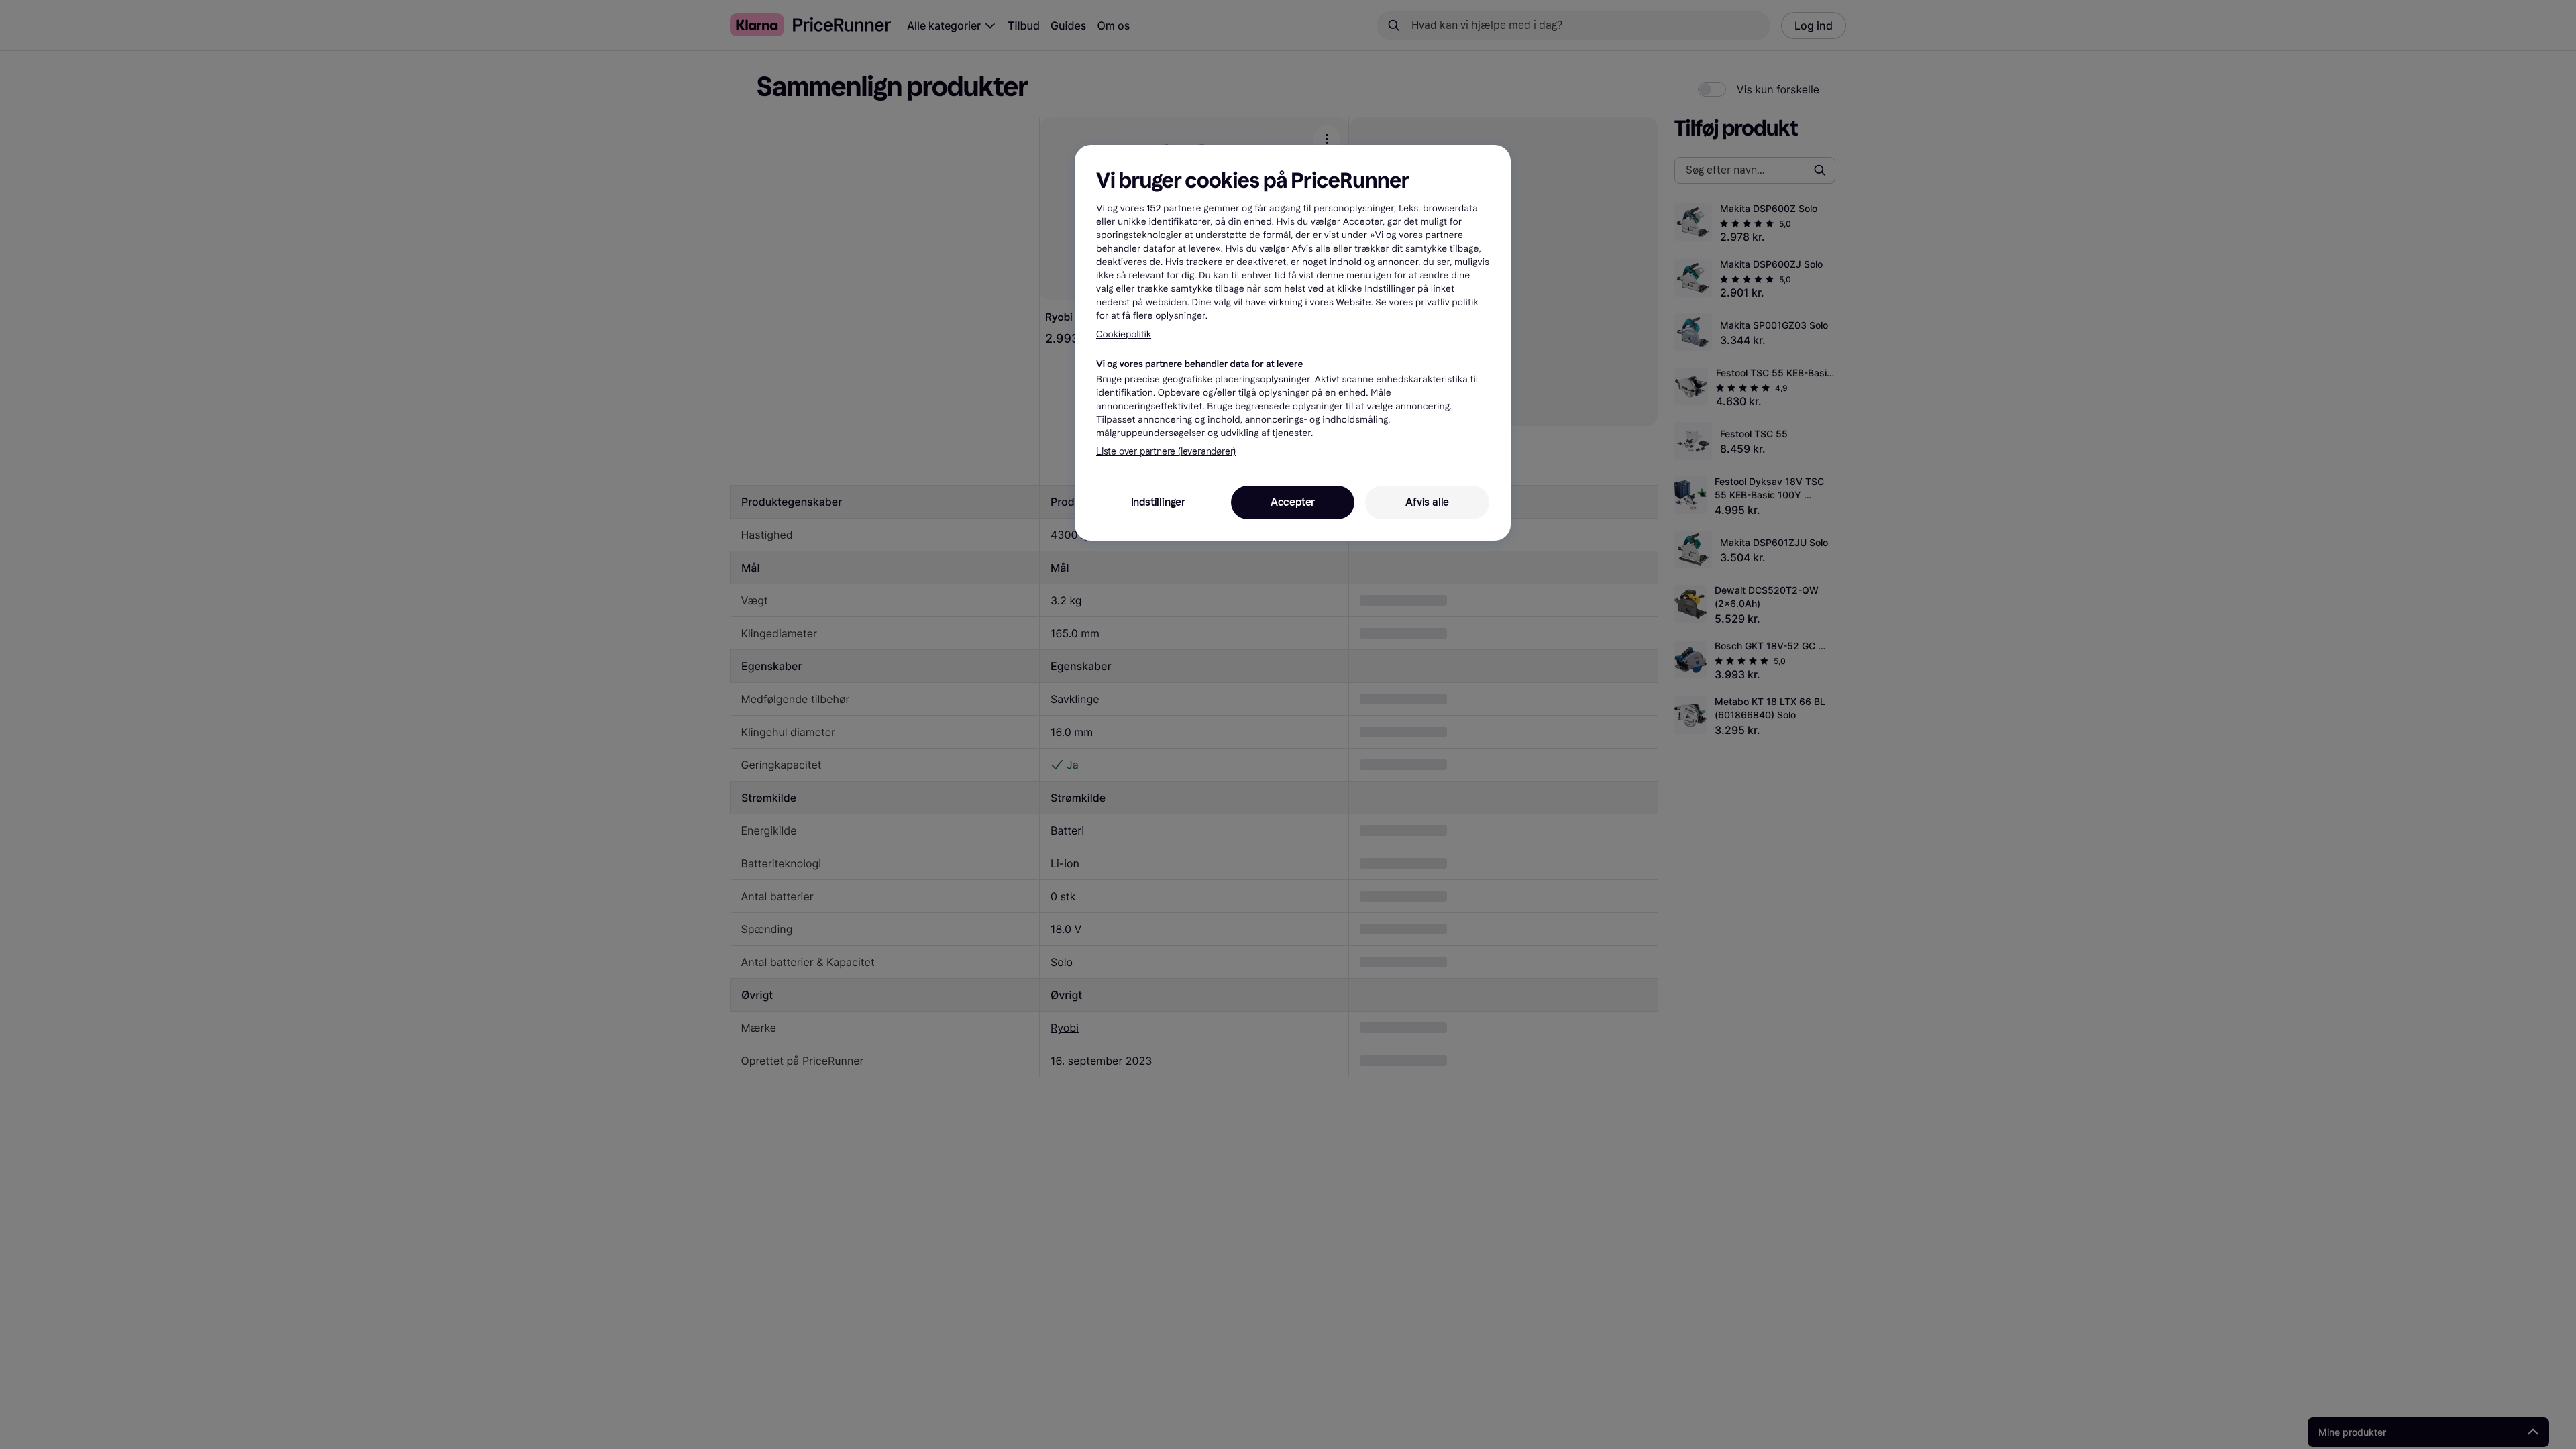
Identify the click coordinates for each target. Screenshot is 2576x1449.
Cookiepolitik (1124, 334)
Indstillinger (1158, 502)
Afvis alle (1427, 502)
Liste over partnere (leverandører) (1166, 452)
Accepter (1293, 502)
